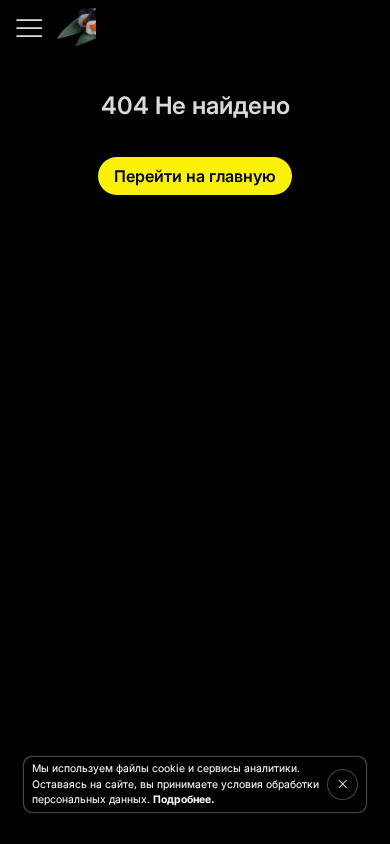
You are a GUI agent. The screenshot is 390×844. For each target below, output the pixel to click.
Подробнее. (183, 799)
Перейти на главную (195, 176)
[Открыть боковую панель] (28, 28)
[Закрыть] (342, 784)
